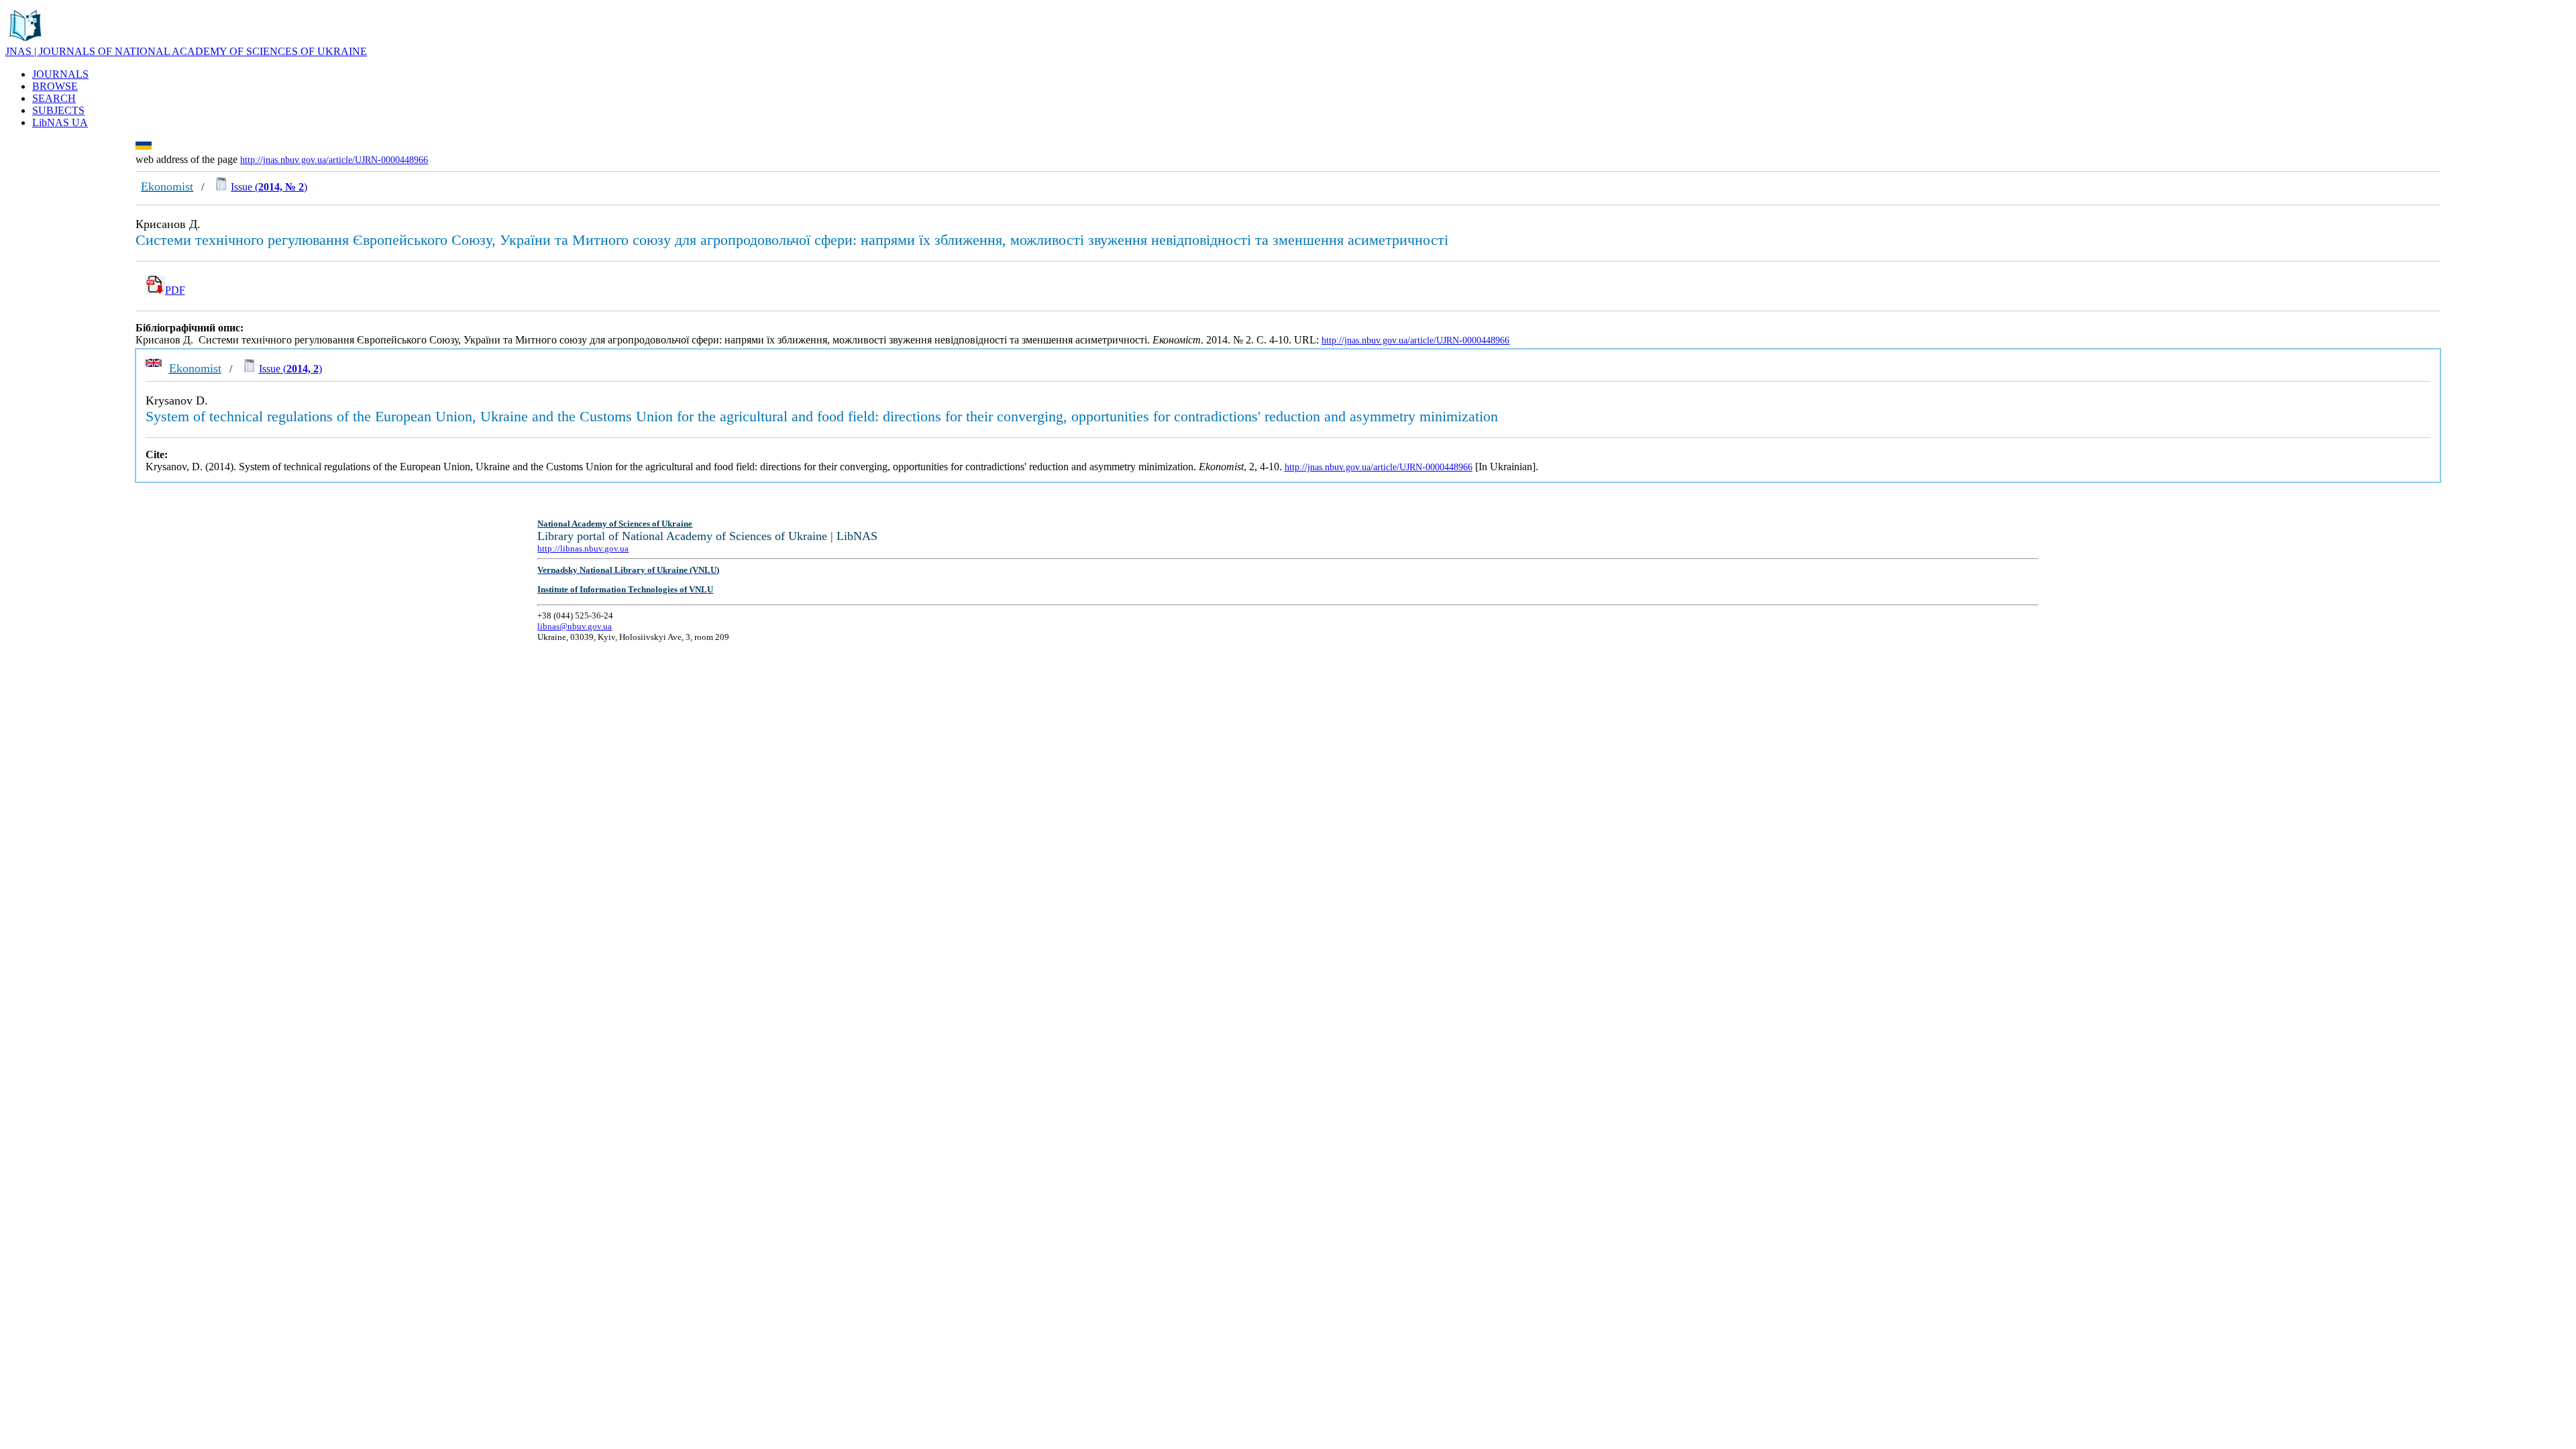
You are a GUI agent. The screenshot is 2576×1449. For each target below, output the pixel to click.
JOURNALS (60, 74)
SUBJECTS (58, 110)
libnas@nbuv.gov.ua (575, 626)
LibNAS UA (60, 122)
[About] (25, 42)
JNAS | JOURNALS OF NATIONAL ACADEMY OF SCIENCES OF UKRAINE (186, 51)
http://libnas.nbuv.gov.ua (583, 548)
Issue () (269, 187)
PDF (175, 290)
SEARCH (54, 98)
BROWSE (55, 86)
